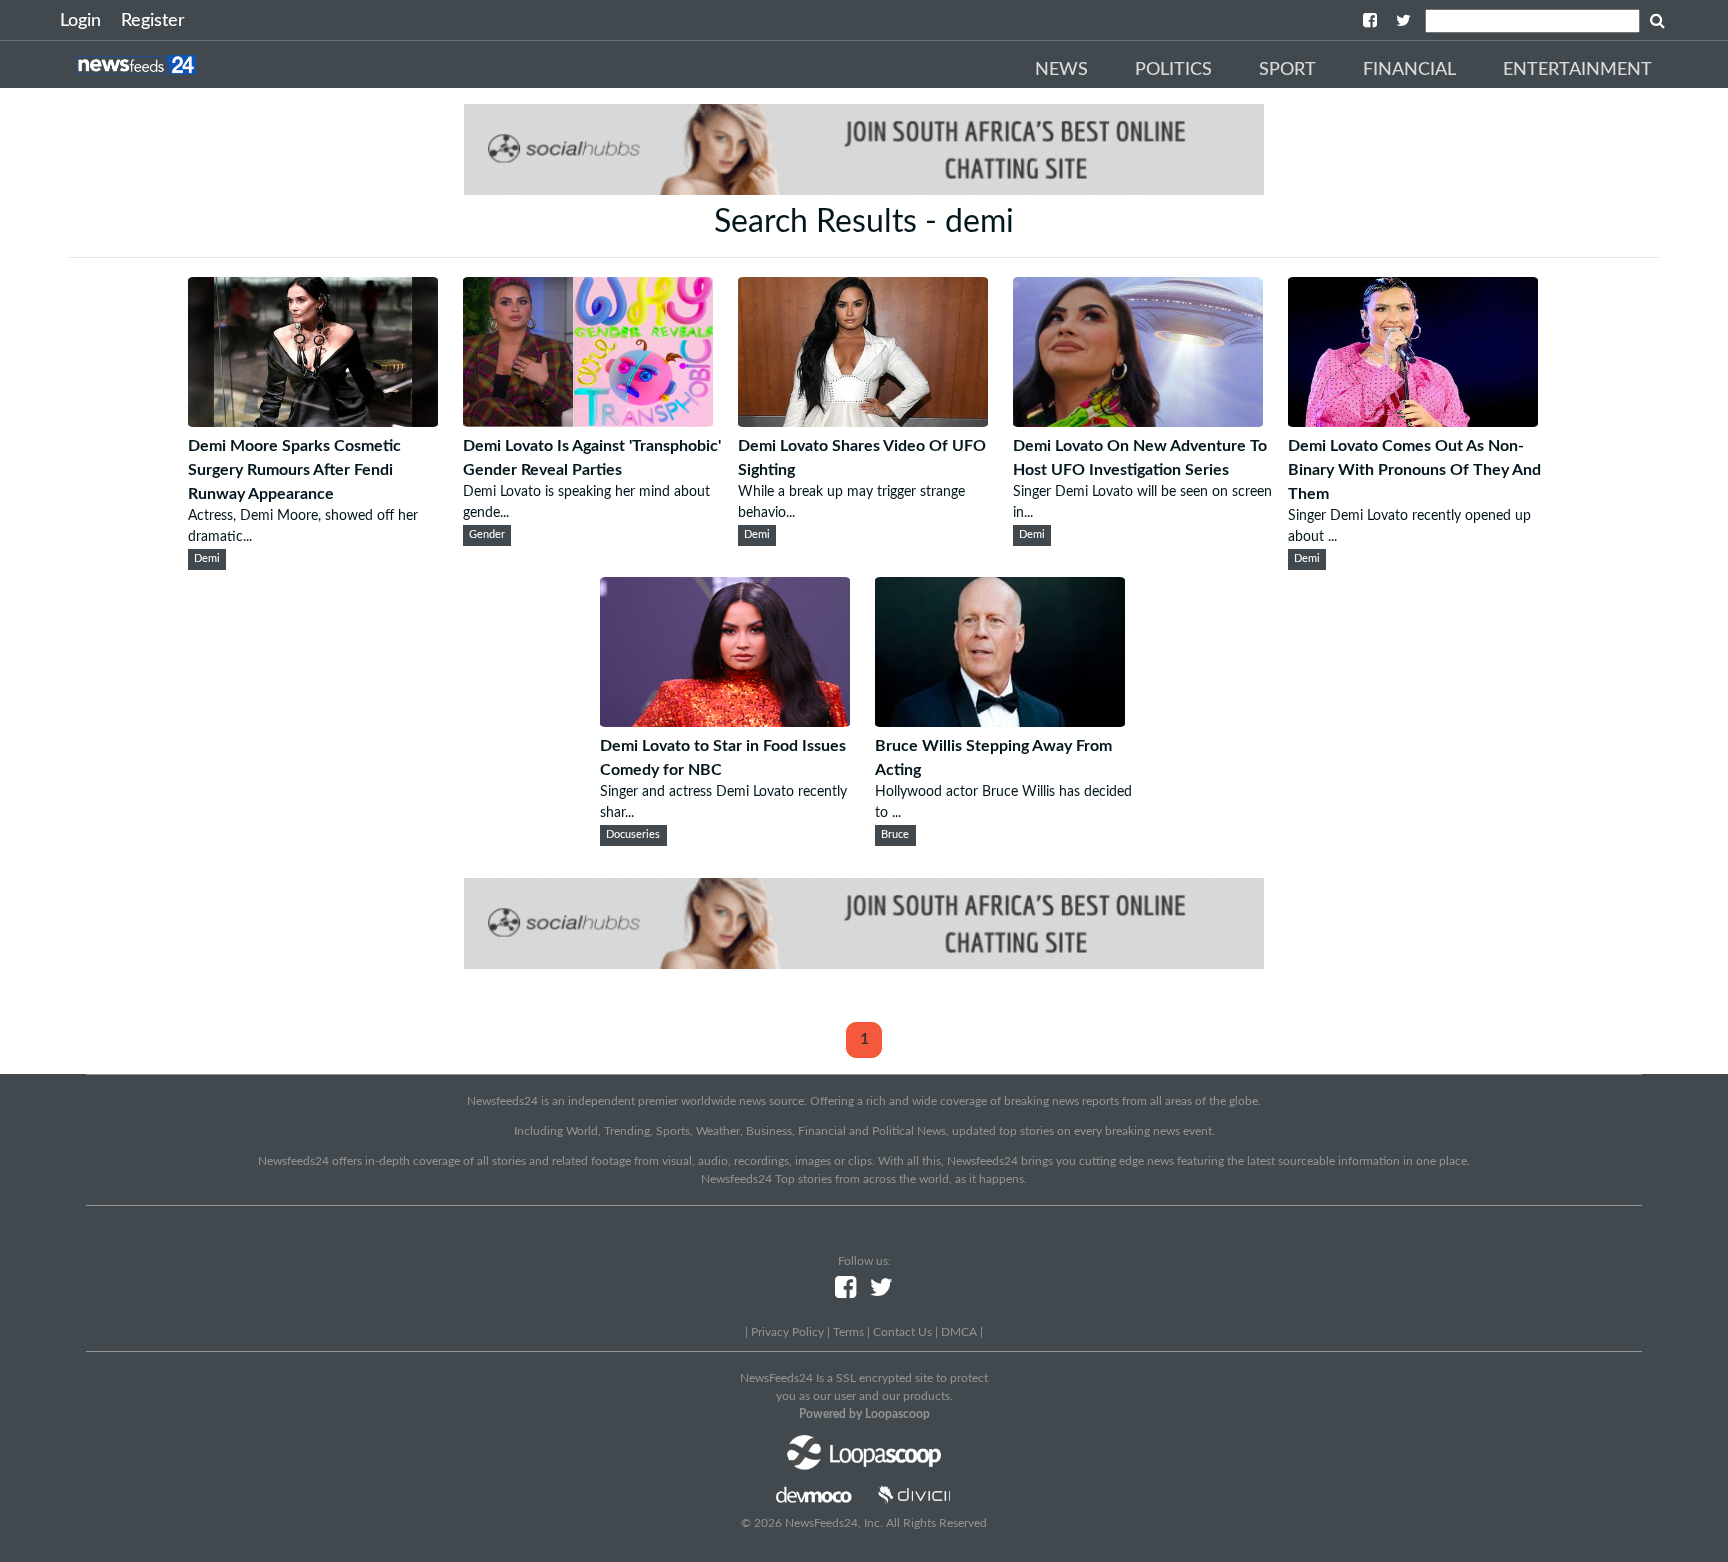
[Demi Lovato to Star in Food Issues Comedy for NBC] (725, 722)
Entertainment (1577, 70)
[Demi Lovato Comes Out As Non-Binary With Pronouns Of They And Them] (1413, 422)
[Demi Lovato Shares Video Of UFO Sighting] (863, 422)
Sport (1287, 70)
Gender (487, 535)
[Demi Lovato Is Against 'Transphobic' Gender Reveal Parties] (588, 422)
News (1061, 70)
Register (153, 21)
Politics (1173, 70)
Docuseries (633, 835)
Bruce (895, 835)
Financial (1409, 70)
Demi (207, 559)
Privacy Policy (787, 1332)
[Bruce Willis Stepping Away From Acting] (1000, 722)
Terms (848, 1332)
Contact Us (902, 1332)
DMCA (959, 1332)
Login (80, 21)
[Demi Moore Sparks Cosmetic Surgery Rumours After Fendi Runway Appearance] (313, 422)
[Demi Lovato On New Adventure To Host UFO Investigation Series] (1138, 422)
